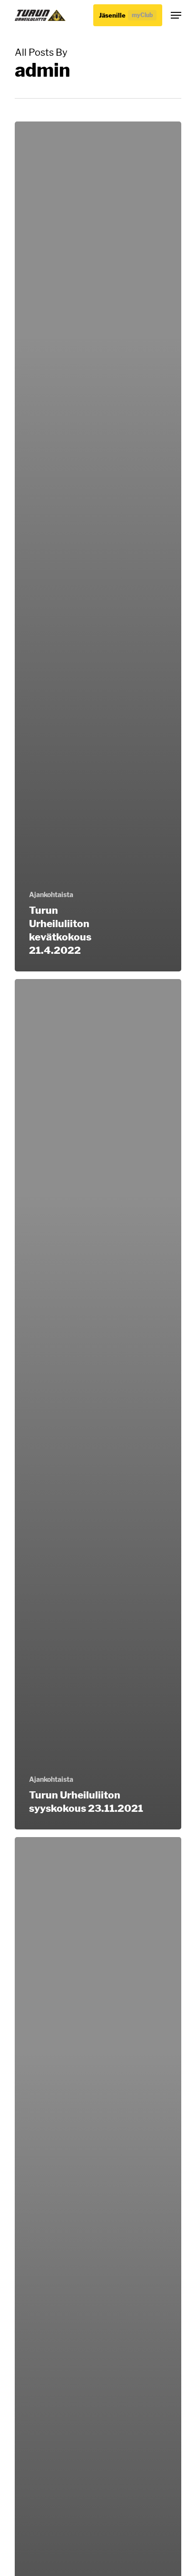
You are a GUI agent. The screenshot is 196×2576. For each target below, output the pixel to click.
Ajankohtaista (51, 894)
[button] (176, 15)
